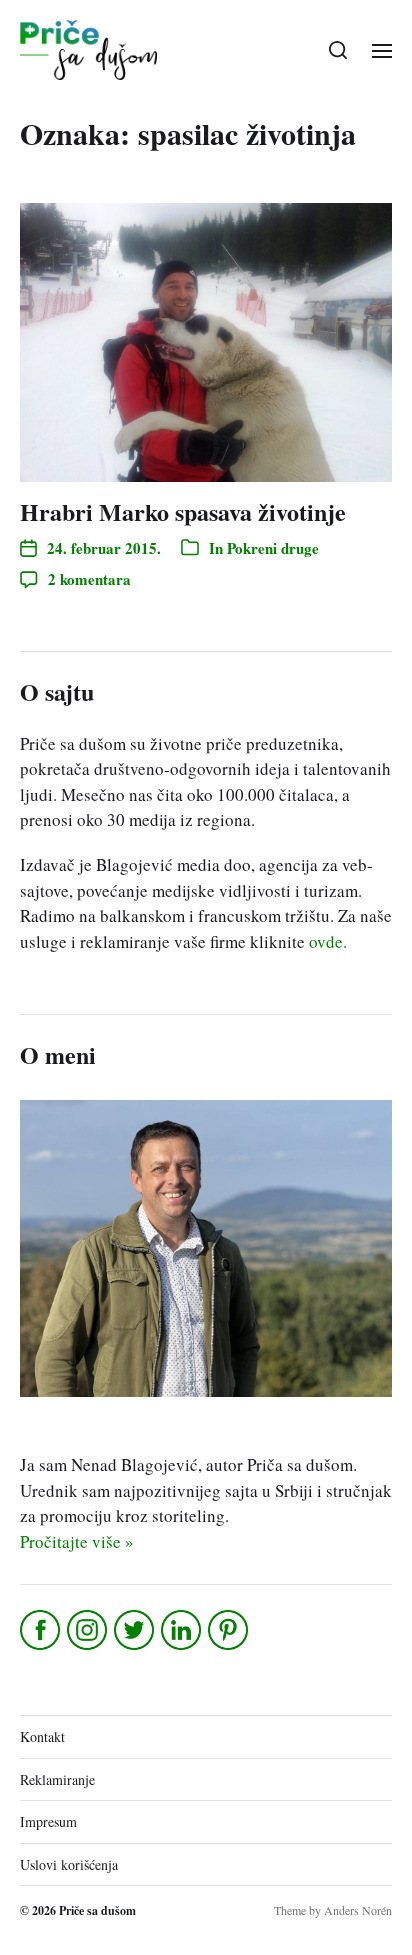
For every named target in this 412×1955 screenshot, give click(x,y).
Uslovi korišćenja (69, 1864)
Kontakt (42, 1736)
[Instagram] (88, 1630)
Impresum (48, 1821)
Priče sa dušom (97, 1910)
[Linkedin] (182, 1630)
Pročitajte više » (77, 1541)
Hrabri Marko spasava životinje (183, 511)
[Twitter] (135, 1630)
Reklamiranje (57, 1779)
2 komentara (89, 579)
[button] (338, 50)
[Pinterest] (229, 1630)
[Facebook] (41, 1630)
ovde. (328, 941)
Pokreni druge (273, 548)
